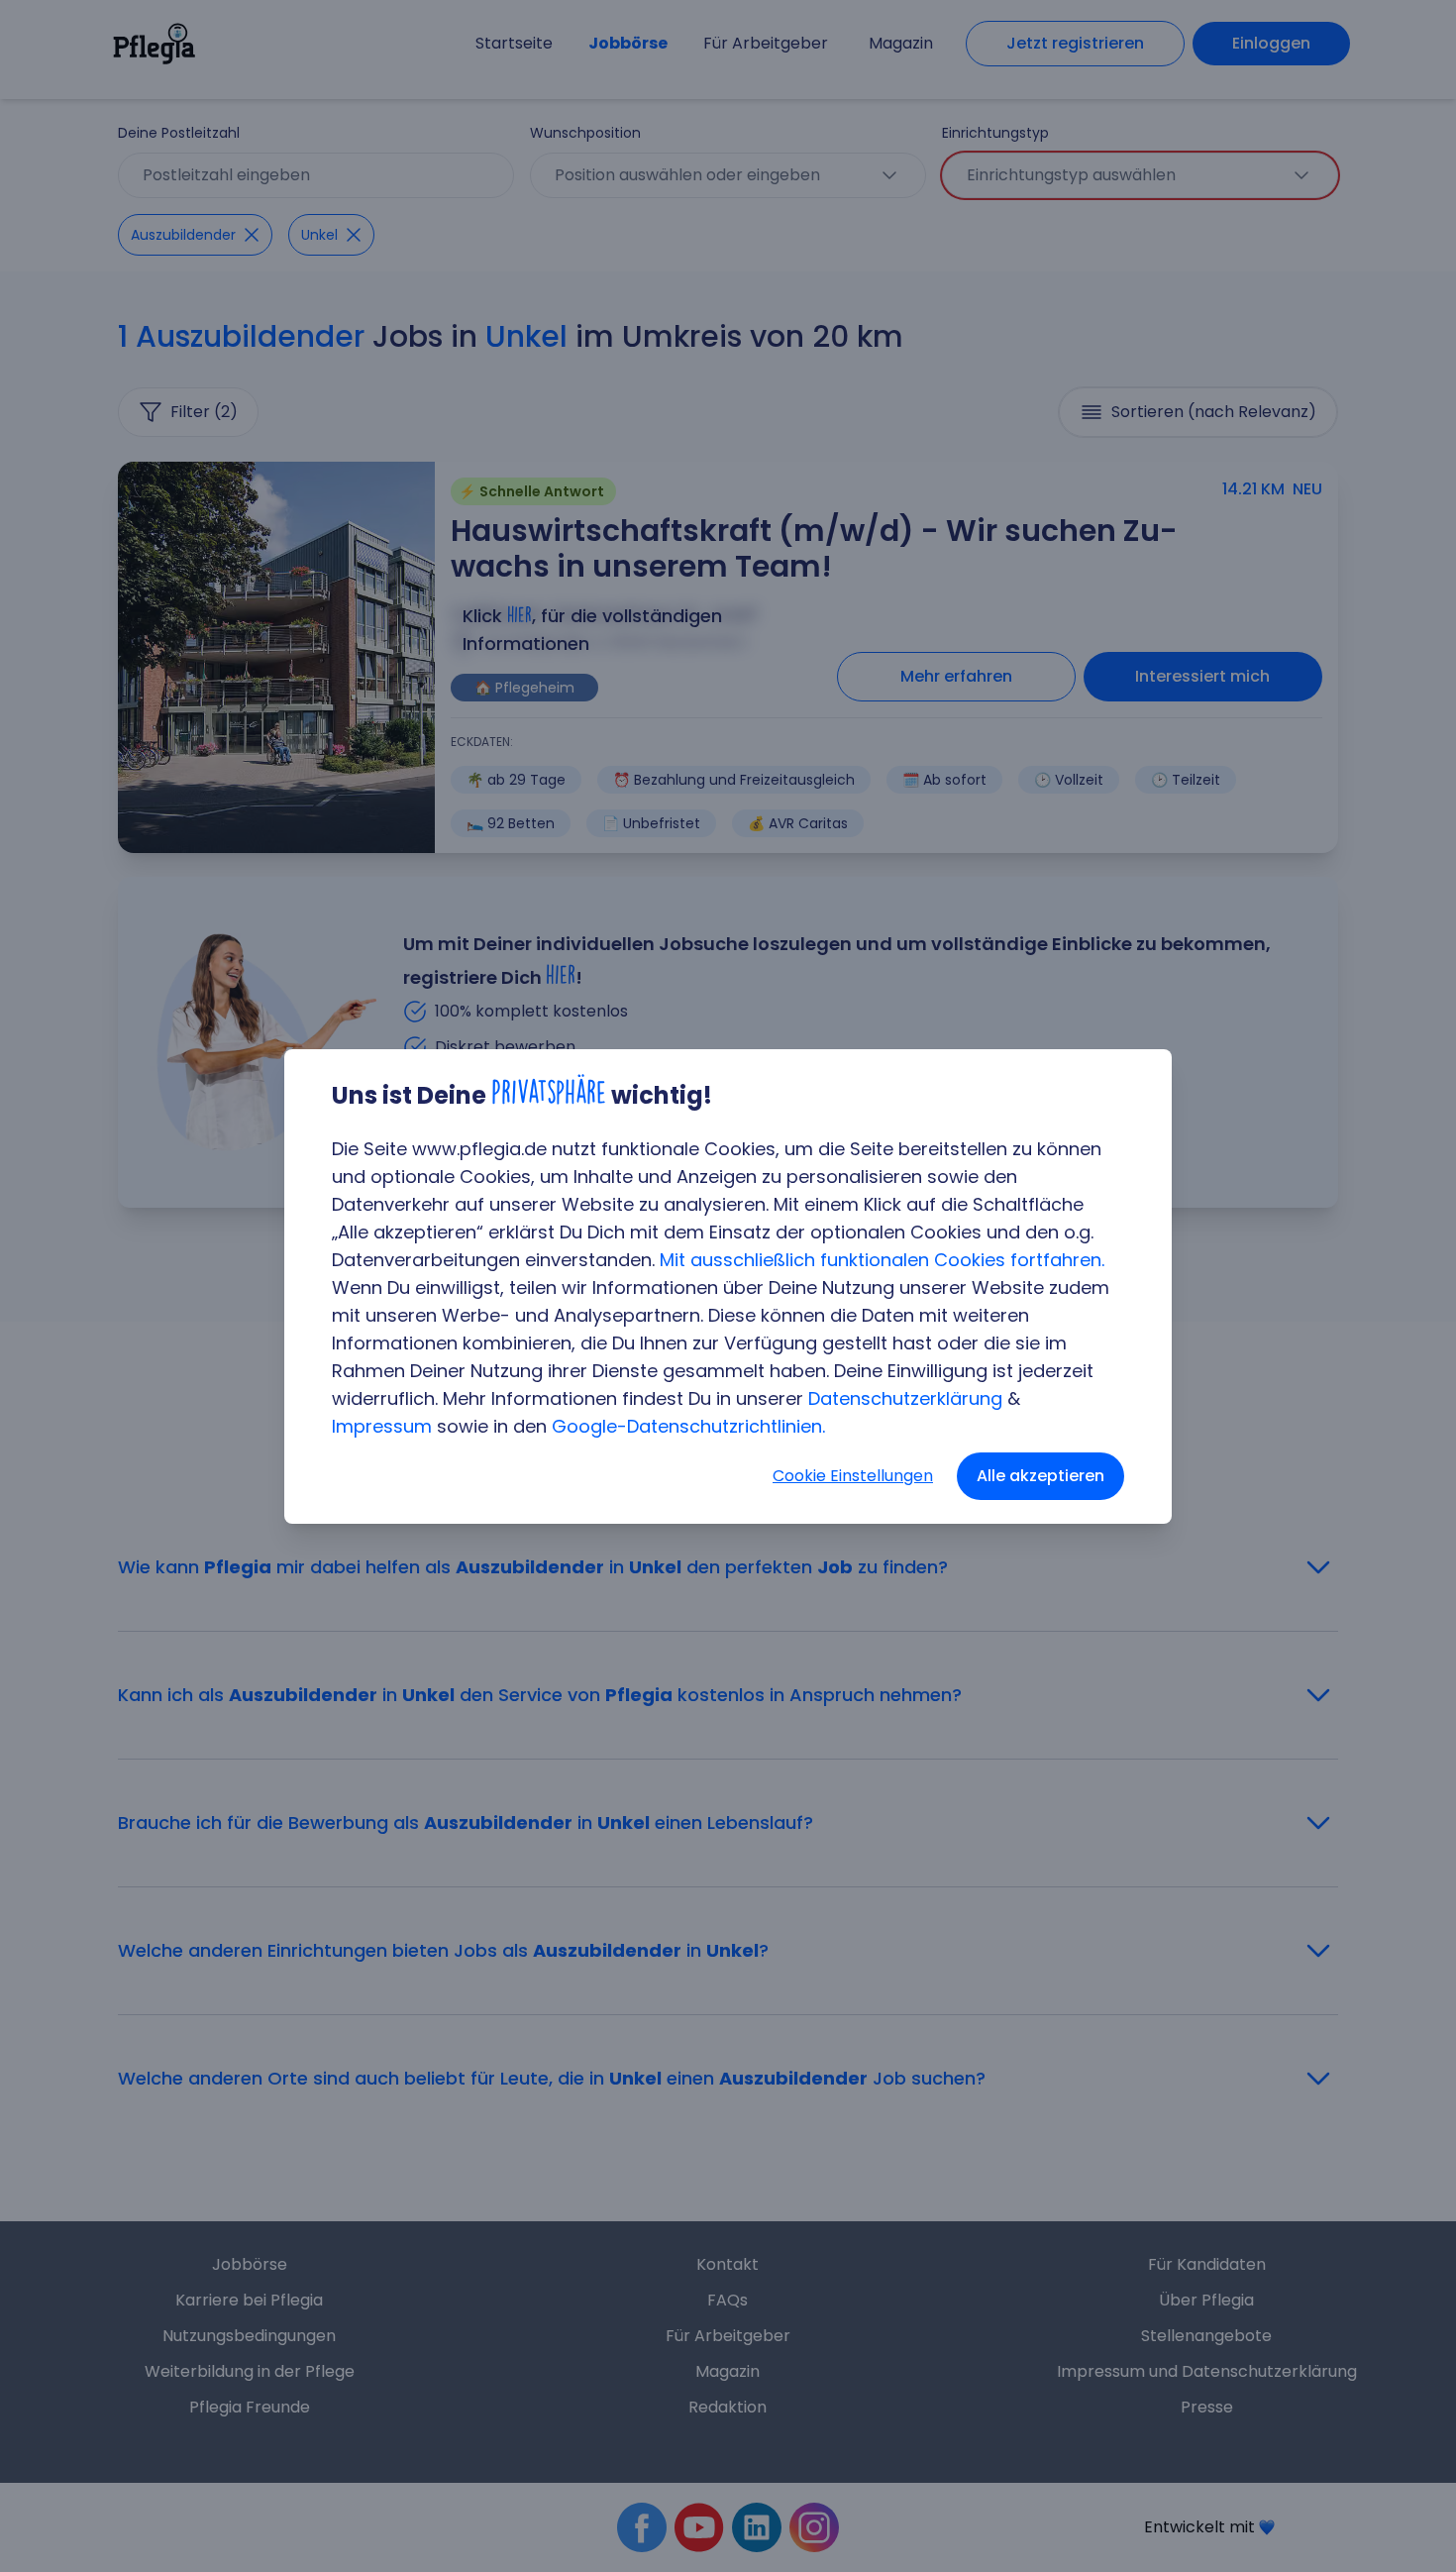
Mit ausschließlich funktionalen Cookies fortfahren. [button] (882, 1260)
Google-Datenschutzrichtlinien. (688, 1426)
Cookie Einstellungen (853, 1476)
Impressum (382, 1426)
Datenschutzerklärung (905, 1398)
